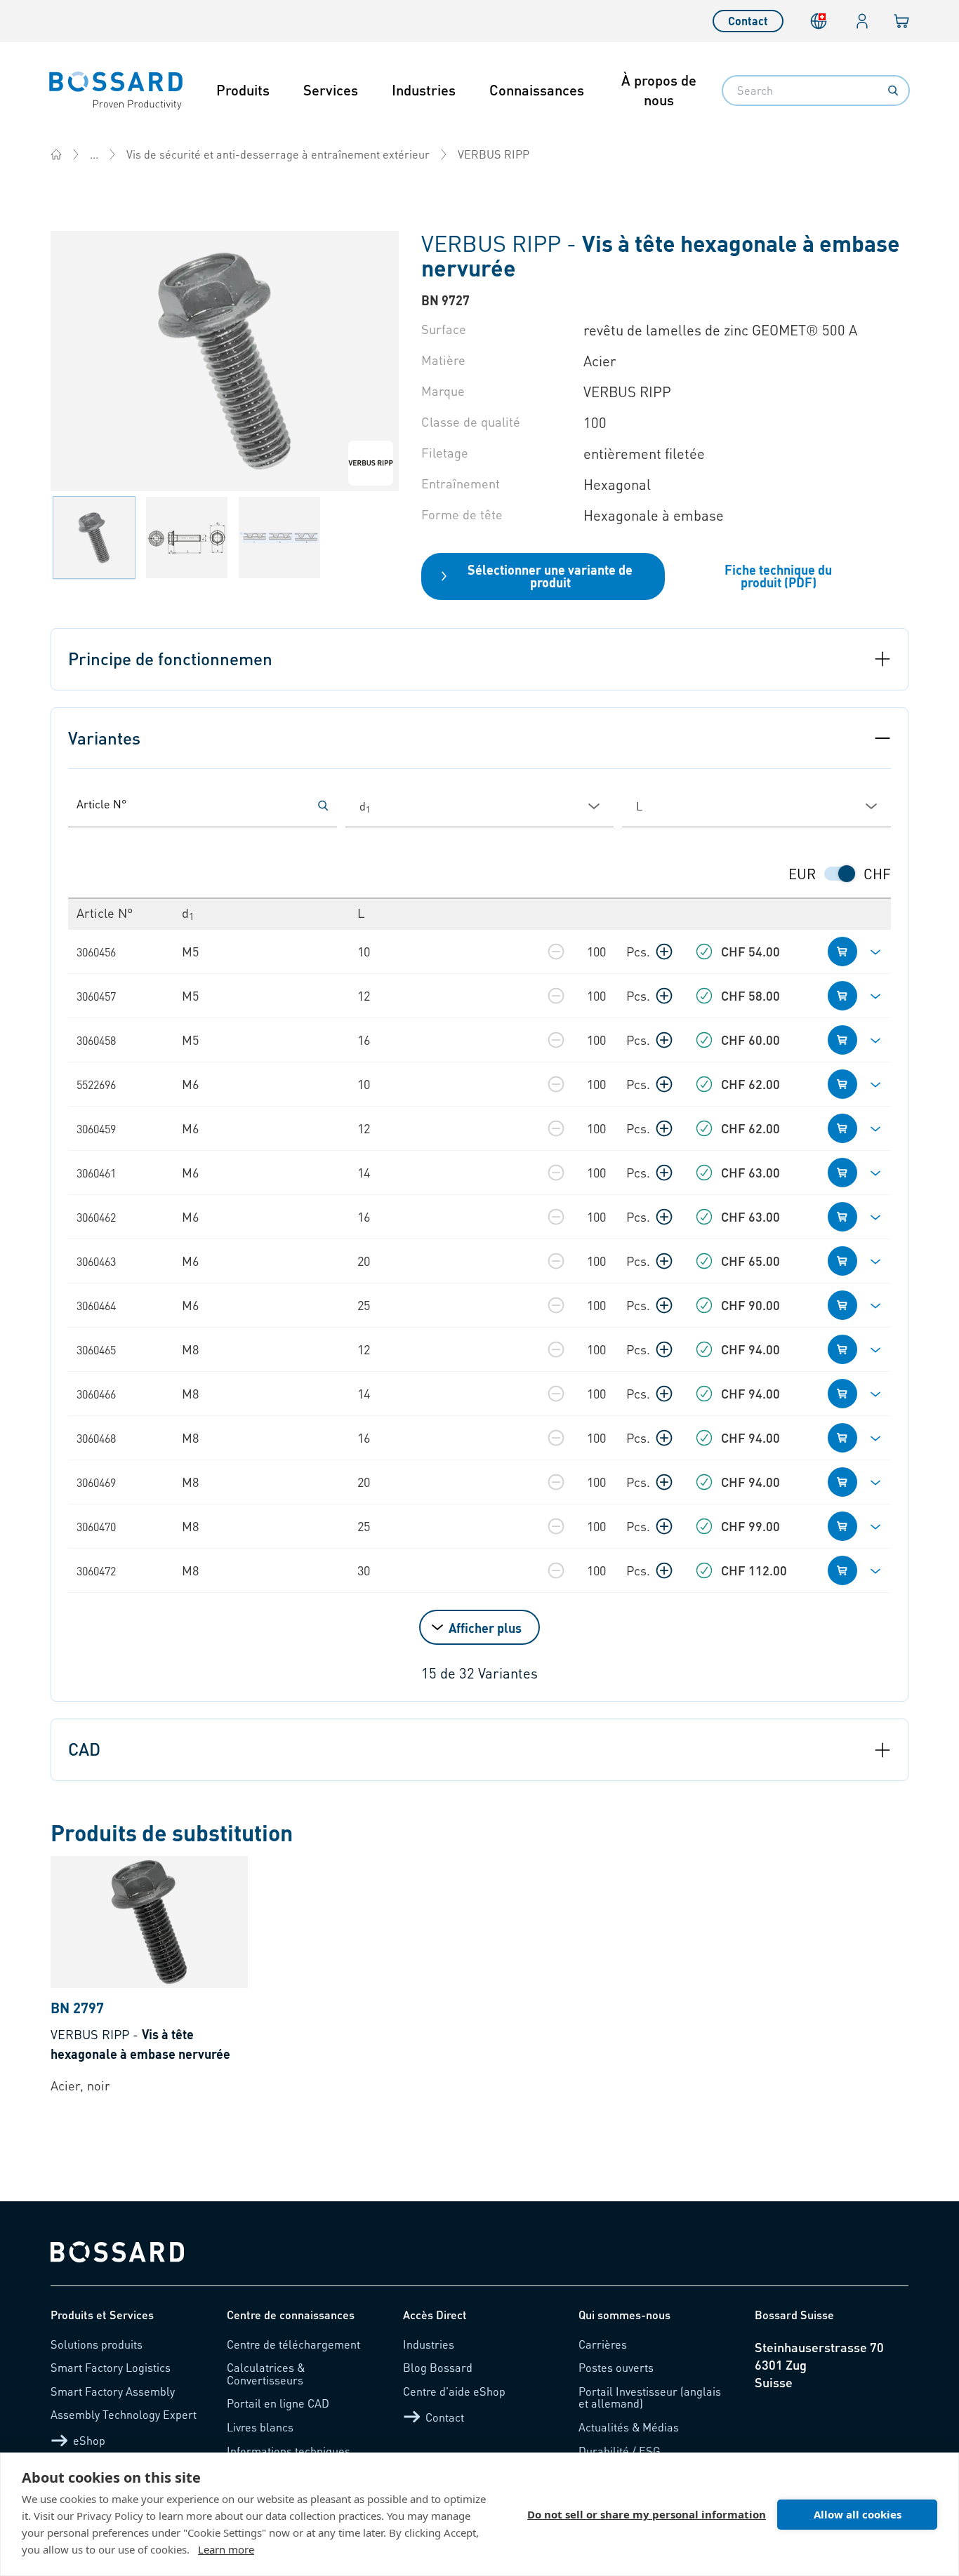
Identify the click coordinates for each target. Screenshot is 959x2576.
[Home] (56, 154)
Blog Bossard (438, 2367)
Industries (424, 90)
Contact (748, 21)
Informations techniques (289, 2451)
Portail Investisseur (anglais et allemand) (650, 2397)
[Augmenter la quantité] (664, 952)
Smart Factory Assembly (113, 2391)
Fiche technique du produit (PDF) (778, 576)
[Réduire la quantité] (556, 952)
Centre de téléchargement (293, 2344)
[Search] (893, 91)
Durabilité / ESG (620, 2451)
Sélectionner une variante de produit (550, 576)
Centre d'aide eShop (454, 2391)
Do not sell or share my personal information (647, 2514)
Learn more (226, 2549)
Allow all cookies (858, 2514)
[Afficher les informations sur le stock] (704, 952)
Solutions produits (97, 2344)
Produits (243, 90)
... (94, 154)
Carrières (603, 2344)
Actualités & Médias (629, 2427)
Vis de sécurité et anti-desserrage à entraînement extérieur (278, 154)
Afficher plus (485, 1628)
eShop (89, 2440)
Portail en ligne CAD (278, 2403)
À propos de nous (659, 90)
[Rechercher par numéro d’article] (323, 806)
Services (331, 90)
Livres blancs (260, 2427)
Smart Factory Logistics (111, 2367)
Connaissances (537, 90)
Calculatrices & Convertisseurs (266, 2374)
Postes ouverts (616, 2367)
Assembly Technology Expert (124, 2414)
